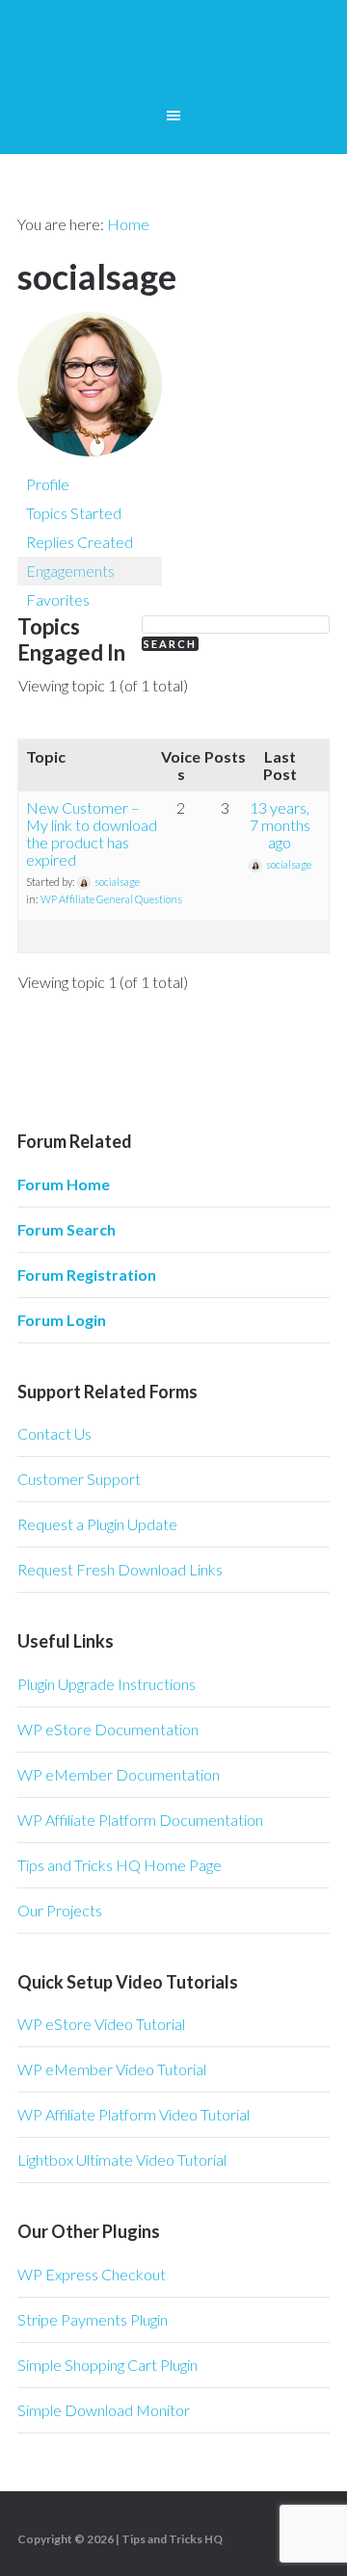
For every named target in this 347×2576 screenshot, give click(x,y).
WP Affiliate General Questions (111, 899)
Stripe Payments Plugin (93, 2319)
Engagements (70, 571)
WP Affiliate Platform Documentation (140, 1820)
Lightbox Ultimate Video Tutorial (122, 2160)
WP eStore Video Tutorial (101, 2024)
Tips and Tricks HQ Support (173, 58)
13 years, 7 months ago (280, 825)
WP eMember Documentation (119, 1774)
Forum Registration (87, 1275)
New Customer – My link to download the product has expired (92, 833)
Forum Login (62, 1320)
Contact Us (54, 1433)
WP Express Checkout (92, 2274)
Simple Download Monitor (104, 2410)
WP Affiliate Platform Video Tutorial (133, 2114)
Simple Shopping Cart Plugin (107, 2365)
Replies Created (80, 542)
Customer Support (79, 1479)
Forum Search (67, 1229)
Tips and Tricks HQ (172, 2539)
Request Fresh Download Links (120, 1569)
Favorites (58, 599)
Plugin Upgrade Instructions (107, 1684)
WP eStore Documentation (108, 1729)
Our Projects (60, 1910)
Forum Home (64, 1184)
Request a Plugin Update (97, 1524)
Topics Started (74, 513)
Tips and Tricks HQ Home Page (120, 1865)
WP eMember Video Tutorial (112, 2069)
